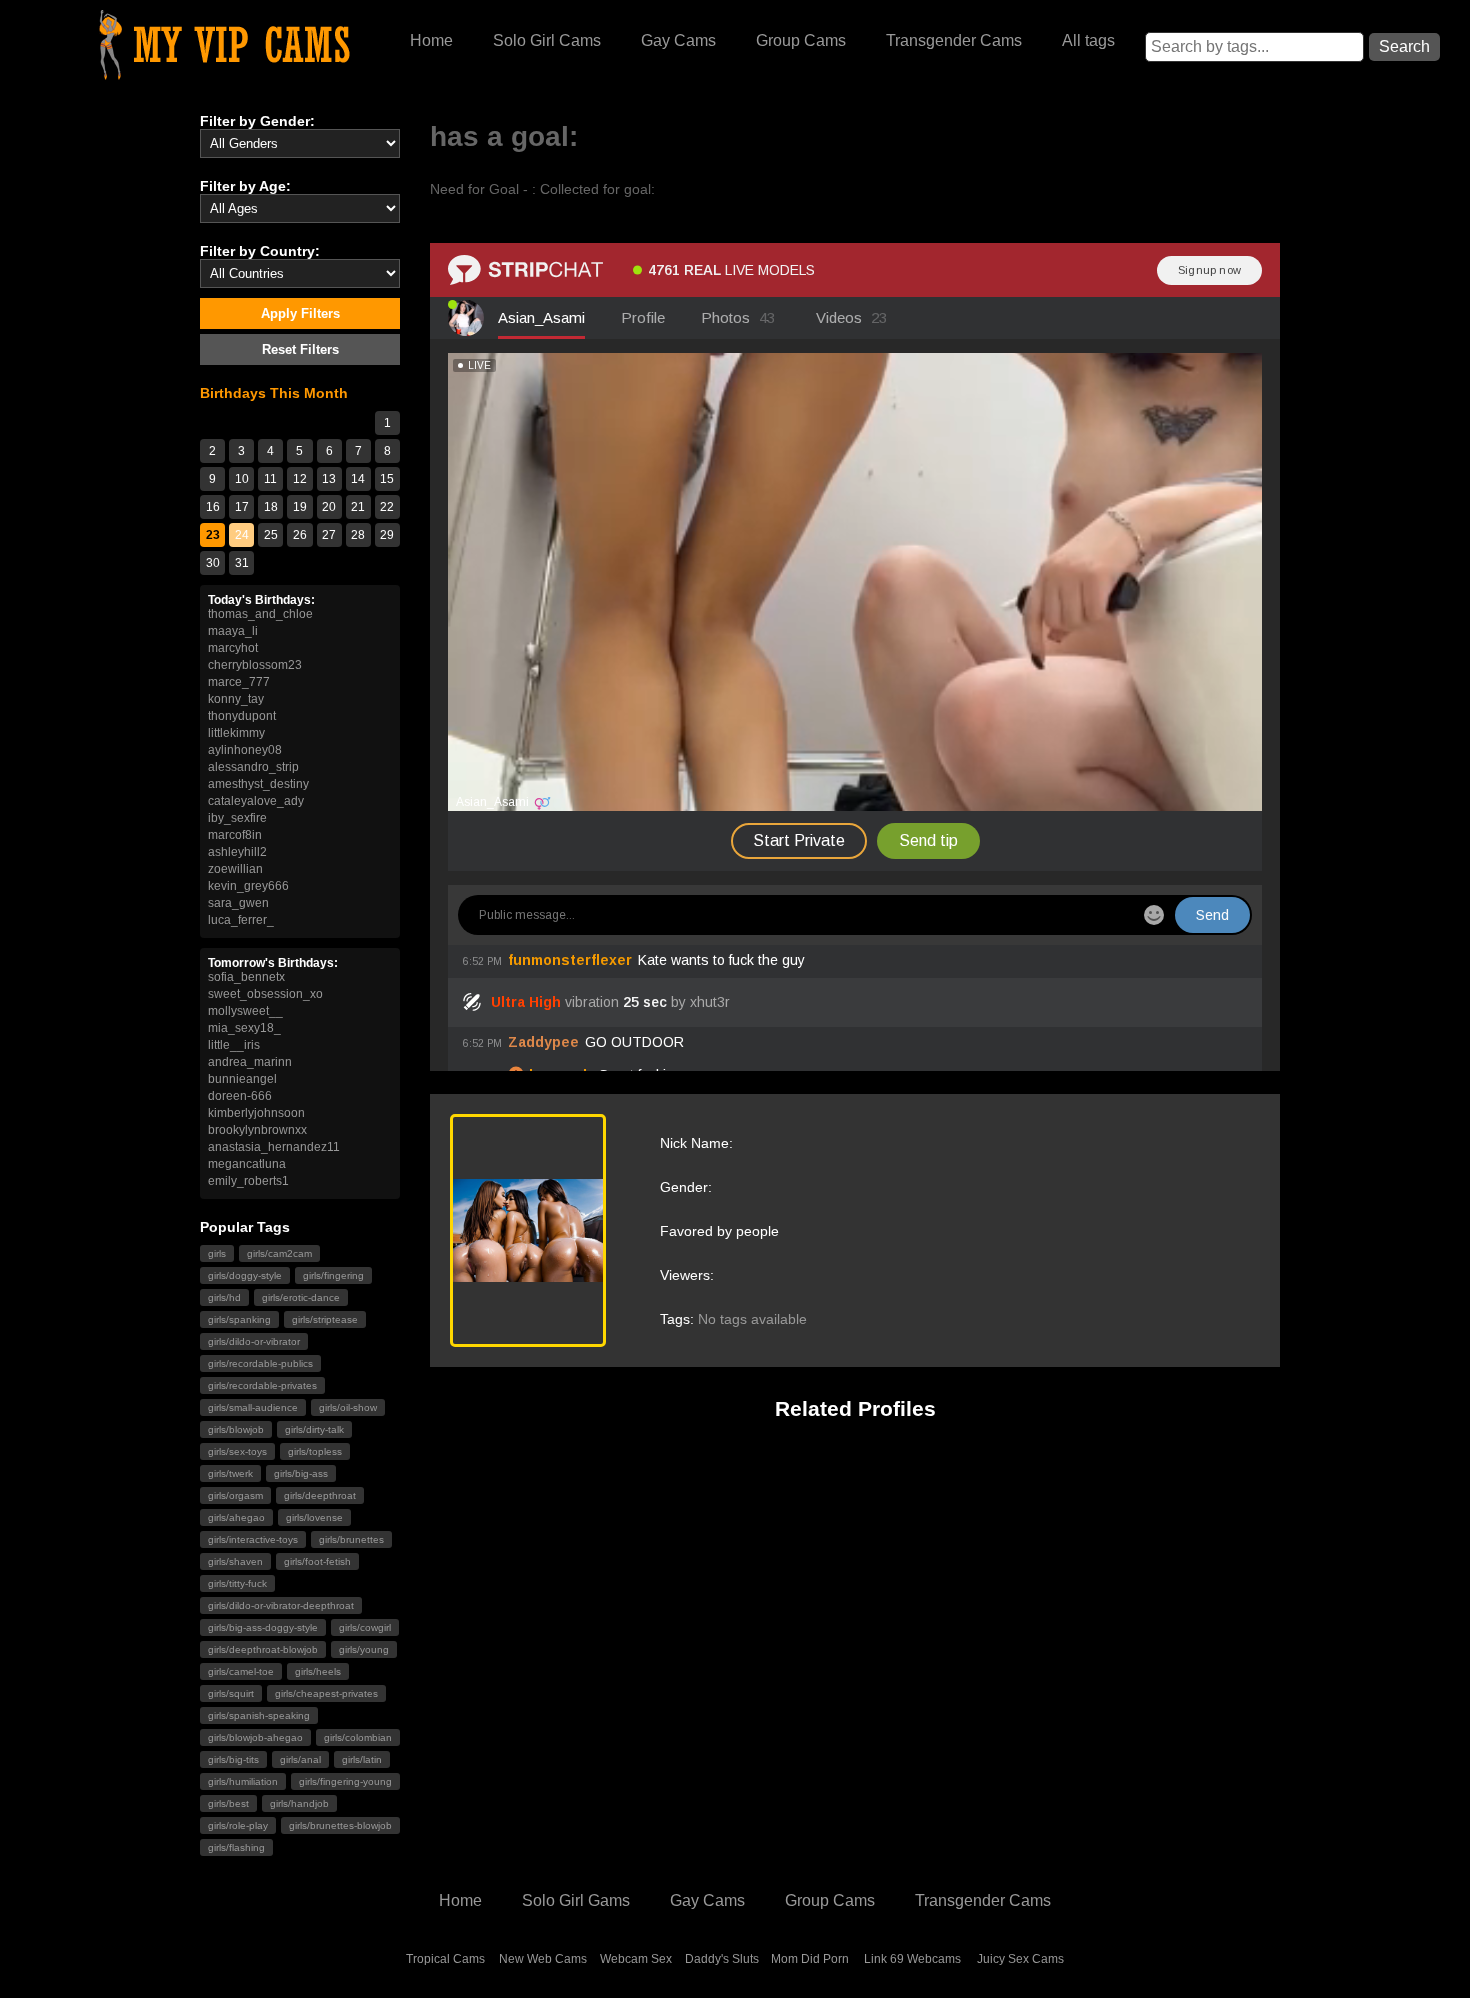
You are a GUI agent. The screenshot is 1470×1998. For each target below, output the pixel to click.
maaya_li (233, 631)
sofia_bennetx (246, 977)
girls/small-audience (253, 1407)
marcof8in (235, 835)
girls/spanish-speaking (259, 1715)
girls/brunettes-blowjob (340, 1825)
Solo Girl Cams (547, 40)
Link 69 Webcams (912, 1959)
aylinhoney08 (245, 750)
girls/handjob (299, 1803)
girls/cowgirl (365, 1627)
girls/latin (362, 1759)
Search (1404, 46)
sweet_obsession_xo (265, 994)
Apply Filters (300, 313)
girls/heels (318, 1671)
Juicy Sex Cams (1020, 1959)
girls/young (364, 1649)
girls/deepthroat (320, 1495)
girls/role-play (238, 1825)
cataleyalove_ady (256, 801)
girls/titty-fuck (237, 1583)
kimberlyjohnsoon (256, 1113)
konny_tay (236, 699)
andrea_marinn (250, 1062)
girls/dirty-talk (314, 1429)
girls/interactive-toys (253, 1539)
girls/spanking (239, 1319)
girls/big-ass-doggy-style (263, 1627)
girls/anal (300, 1759)
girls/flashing (236, 1847)
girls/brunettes (351, 1539)
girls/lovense (314, 1517)
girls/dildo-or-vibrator (254, 1341)
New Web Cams (543, 1959)
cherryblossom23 (255, 665)
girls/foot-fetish (317, 1561)
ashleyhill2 (237, 852)
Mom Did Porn (810, 1959)
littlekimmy (236, 733)
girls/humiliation (243, 1781)
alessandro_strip (253, 767)
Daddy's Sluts (722, 1959)
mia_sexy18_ (244, 1028)
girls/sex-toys (237, 1451)
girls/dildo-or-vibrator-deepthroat (281, 1605)
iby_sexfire (237, 818)
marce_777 (239, 682)
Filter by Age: (245, 186)
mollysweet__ (245, 1011)
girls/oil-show (348, 1407)
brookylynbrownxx (257, 1130)
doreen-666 (240, 1096)
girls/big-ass (301, 1473)
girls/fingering (333, 1275)
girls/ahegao (236, 1517)
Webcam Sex (636, 1959)
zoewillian (235, 869)
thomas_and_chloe (260, 614)
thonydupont (242, 716)
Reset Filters (300, 349)
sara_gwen (238, 903)
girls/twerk (230, 1473)
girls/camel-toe (241, 1671)
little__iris (234, 1045)
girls (217, 1253)
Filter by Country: (260, 251)
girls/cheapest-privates (326, 1693)
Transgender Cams (954, 40)
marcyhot (233, 648)
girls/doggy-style (245, 1275)
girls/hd (224, 1297)
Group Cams (801, 40)
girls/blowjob (236, 1429)
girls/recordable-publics (260, 1363)
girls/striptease (325, 1319)
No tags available (752, 1319)
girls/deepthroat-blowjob (263, 1649)
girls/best (228, 1803)
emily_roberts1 (248, 1181)
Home (431, 40)
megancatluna (247, 1164)
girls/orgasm (235, 1495)
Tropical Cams (445, 1959)
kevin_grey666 (248, 886)
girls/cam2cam (279, 1253)
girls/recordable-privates (262, 1385)
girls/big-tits (233, 1759)
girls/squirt (231, 1693)
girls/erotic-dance (301, 1297)
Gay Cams (678, 40)
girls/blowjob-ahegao (255, 1737)
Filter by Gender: (257, 121)
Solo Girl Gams (576, 1900)
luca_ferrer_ (241, 920)
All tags (1088, 40)
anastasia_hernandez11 (274, 1147)
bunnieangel (242, 1079)
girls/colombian (358, 1737)
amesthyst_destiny (258, 784)
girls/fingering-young (345, 1781)
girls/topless (315, 1451)
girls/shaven (235, 1561)
